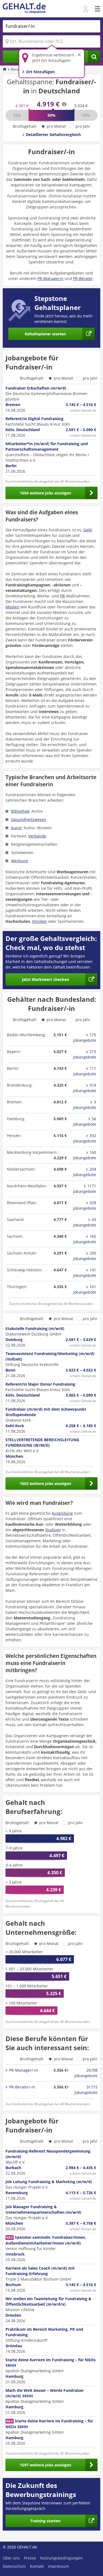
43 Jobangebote (85, 1222)
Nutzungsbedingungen (61, 2558)
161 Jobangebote (85, 1289)
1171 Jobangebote (85, 1189)
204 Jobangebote (85, 1172)
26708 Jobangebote (86, 2073)
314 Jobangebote (85, 1088)
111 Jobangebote (85, 1071)
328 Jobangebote (85, 1205)
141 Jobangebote (85, 1273)
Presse (30, 2558)
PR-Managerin (50, 278)
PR (62, 596)
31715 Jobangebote (86, 2090)
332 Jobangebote (85, 1138)
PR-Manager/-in (23, 2070)
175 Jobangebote (85, 1037)
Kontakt (37, 2566)
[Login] (86, 9)
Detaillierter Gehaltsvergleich (53, 134)
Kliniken (40, 921)
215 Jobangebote (85, 1054)
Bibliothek (20, 811)
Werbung (20, 861)
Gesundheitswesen (29, 819)
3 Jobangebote (85, 1105)
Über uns (11, 2558)
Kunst (16, 828)
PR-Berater (83, 278)
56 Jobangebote (85, 1121)
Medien (12, 607)
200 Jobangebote (85, 1256)
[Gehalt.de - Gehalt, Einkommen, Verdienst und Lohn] (24, 9)
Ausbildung (62, 1513)
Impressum (59, 2566)
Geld (87, 530)
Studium (53, 1530)
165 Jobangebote (85, 1239)
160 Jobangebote (85, 1155)
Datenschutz (14, 2566)
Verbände (37, 836)
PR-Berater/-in (22, 2087)
